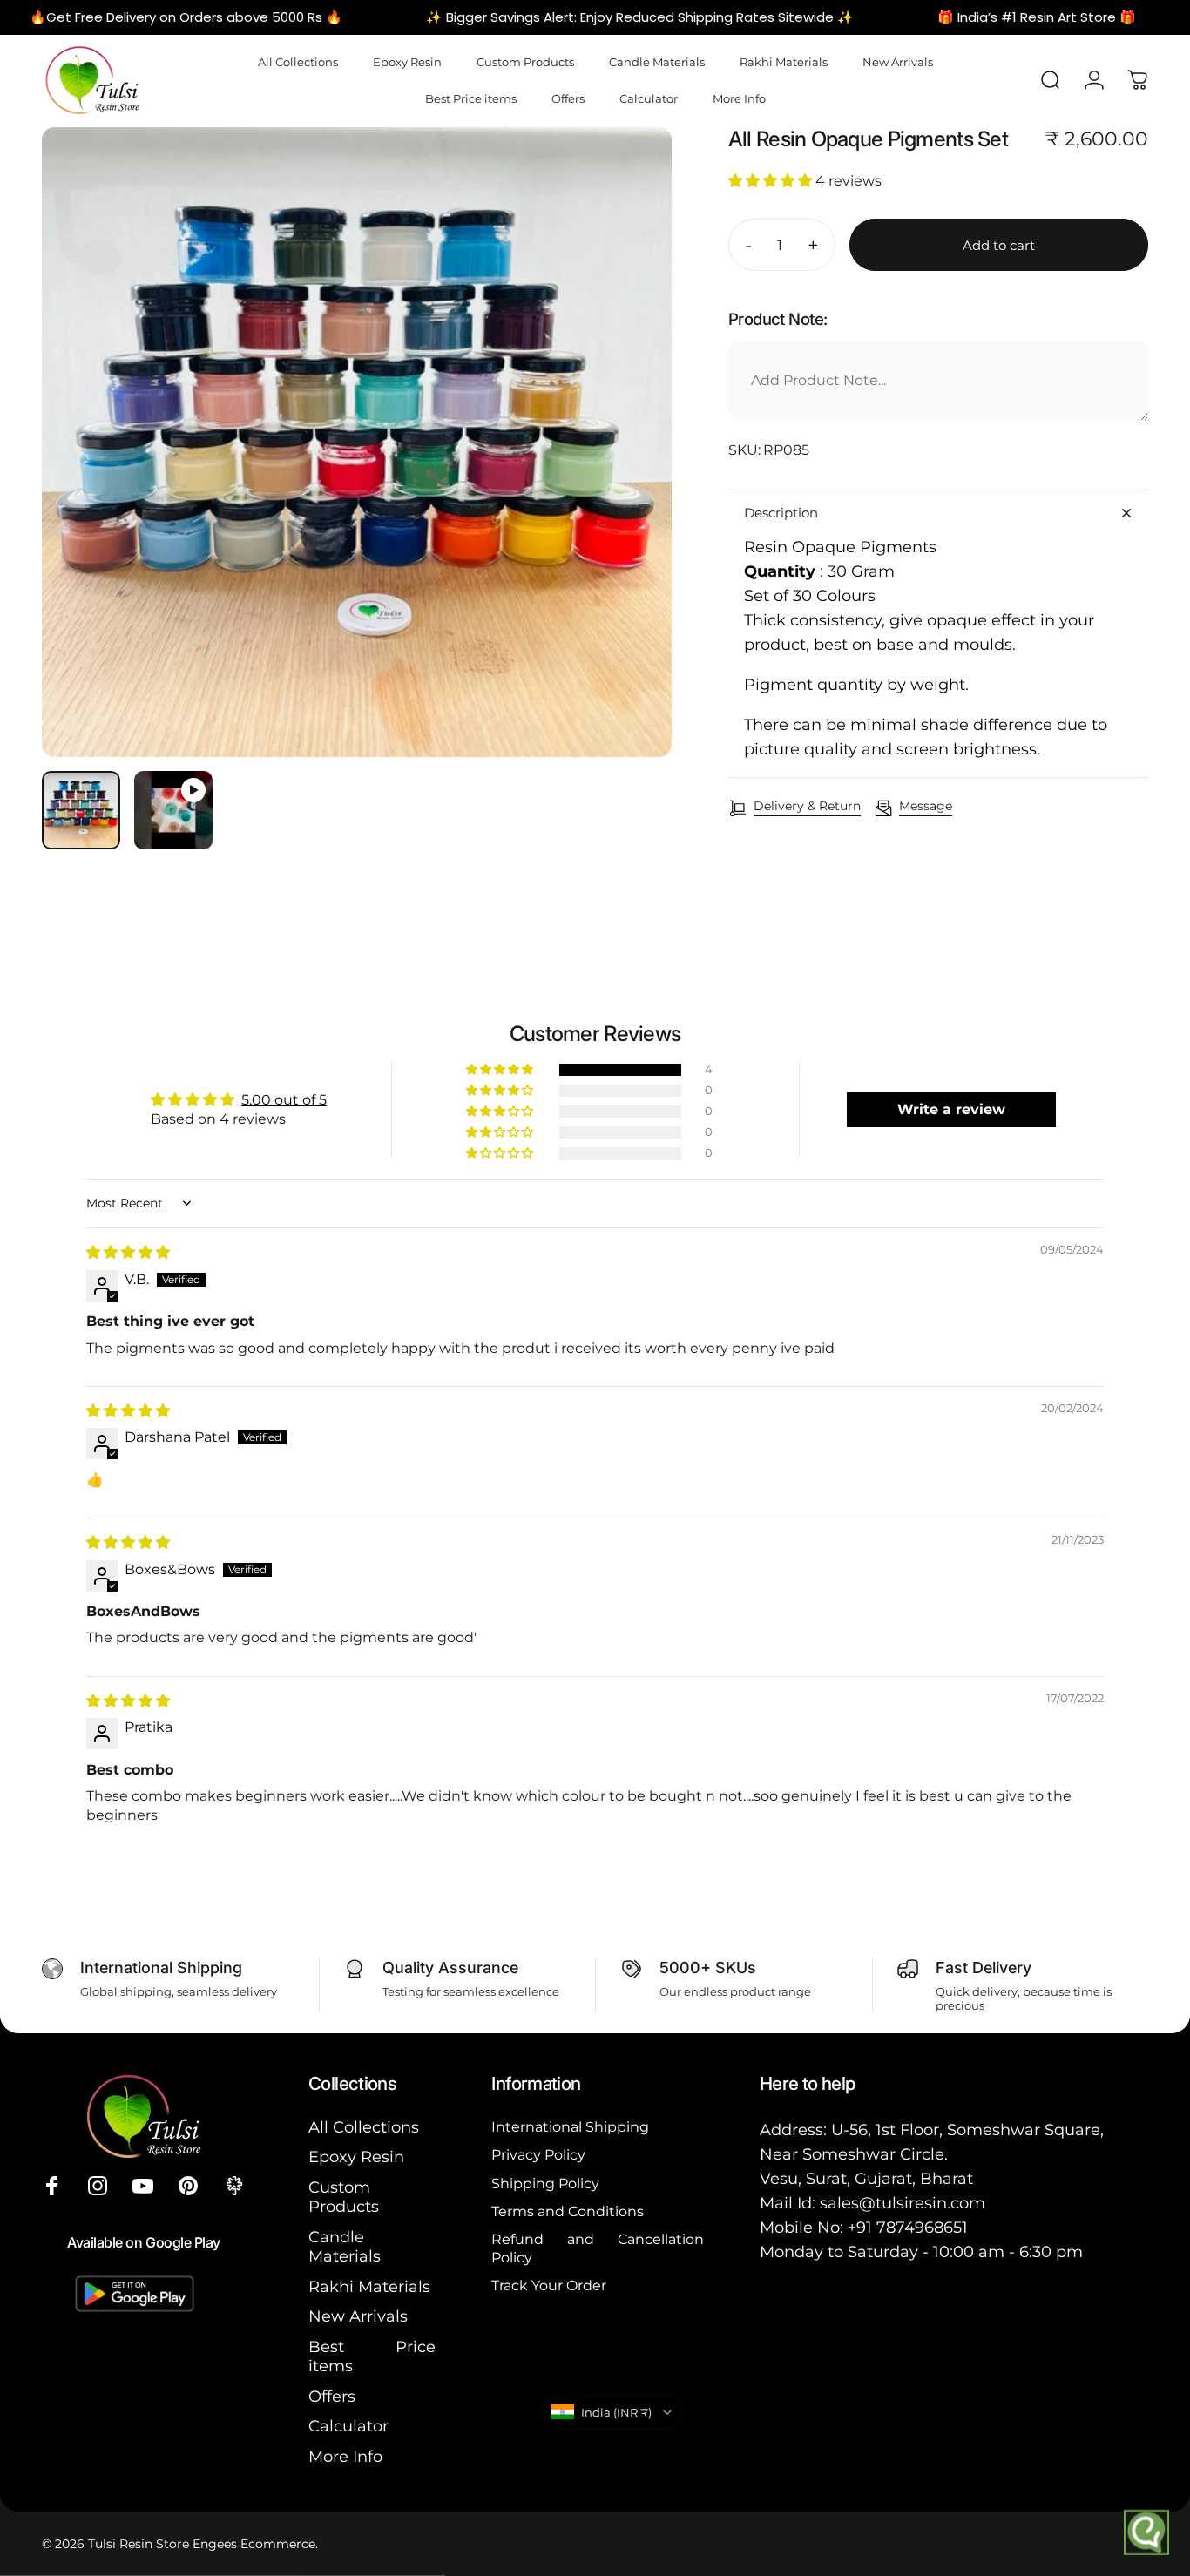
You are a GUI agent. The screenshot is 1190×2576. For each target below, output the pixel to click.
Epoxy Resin (356, 2157)
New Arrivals (358, 2316)
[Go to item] (81, 810)
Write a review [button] (951, 1109)
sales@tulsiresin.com (903, 2203)
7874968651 (922, 2228)
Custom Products (344, 2197)
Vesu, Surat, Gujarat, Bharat (866, 2179)
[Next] (626, 472)
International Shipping (570, 2126)
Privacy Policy (538, 2154)
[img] (128, 1252)
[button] (772, 181)
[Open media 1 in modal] (357, 442)
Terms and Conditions (568, 2211)
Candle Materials (345, 2247)
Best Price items (372, 2357)
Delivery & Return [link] (807, 806)
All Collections (364, 2127)
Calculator (348, 2426)
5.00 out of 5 (284, 1100)
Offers (332, 2397)
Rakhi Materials (369, 2287)
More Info (345, 2457)
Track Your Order (549, 2285)
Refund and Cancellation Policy (598, 2248)
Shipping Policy (545, 2183)
